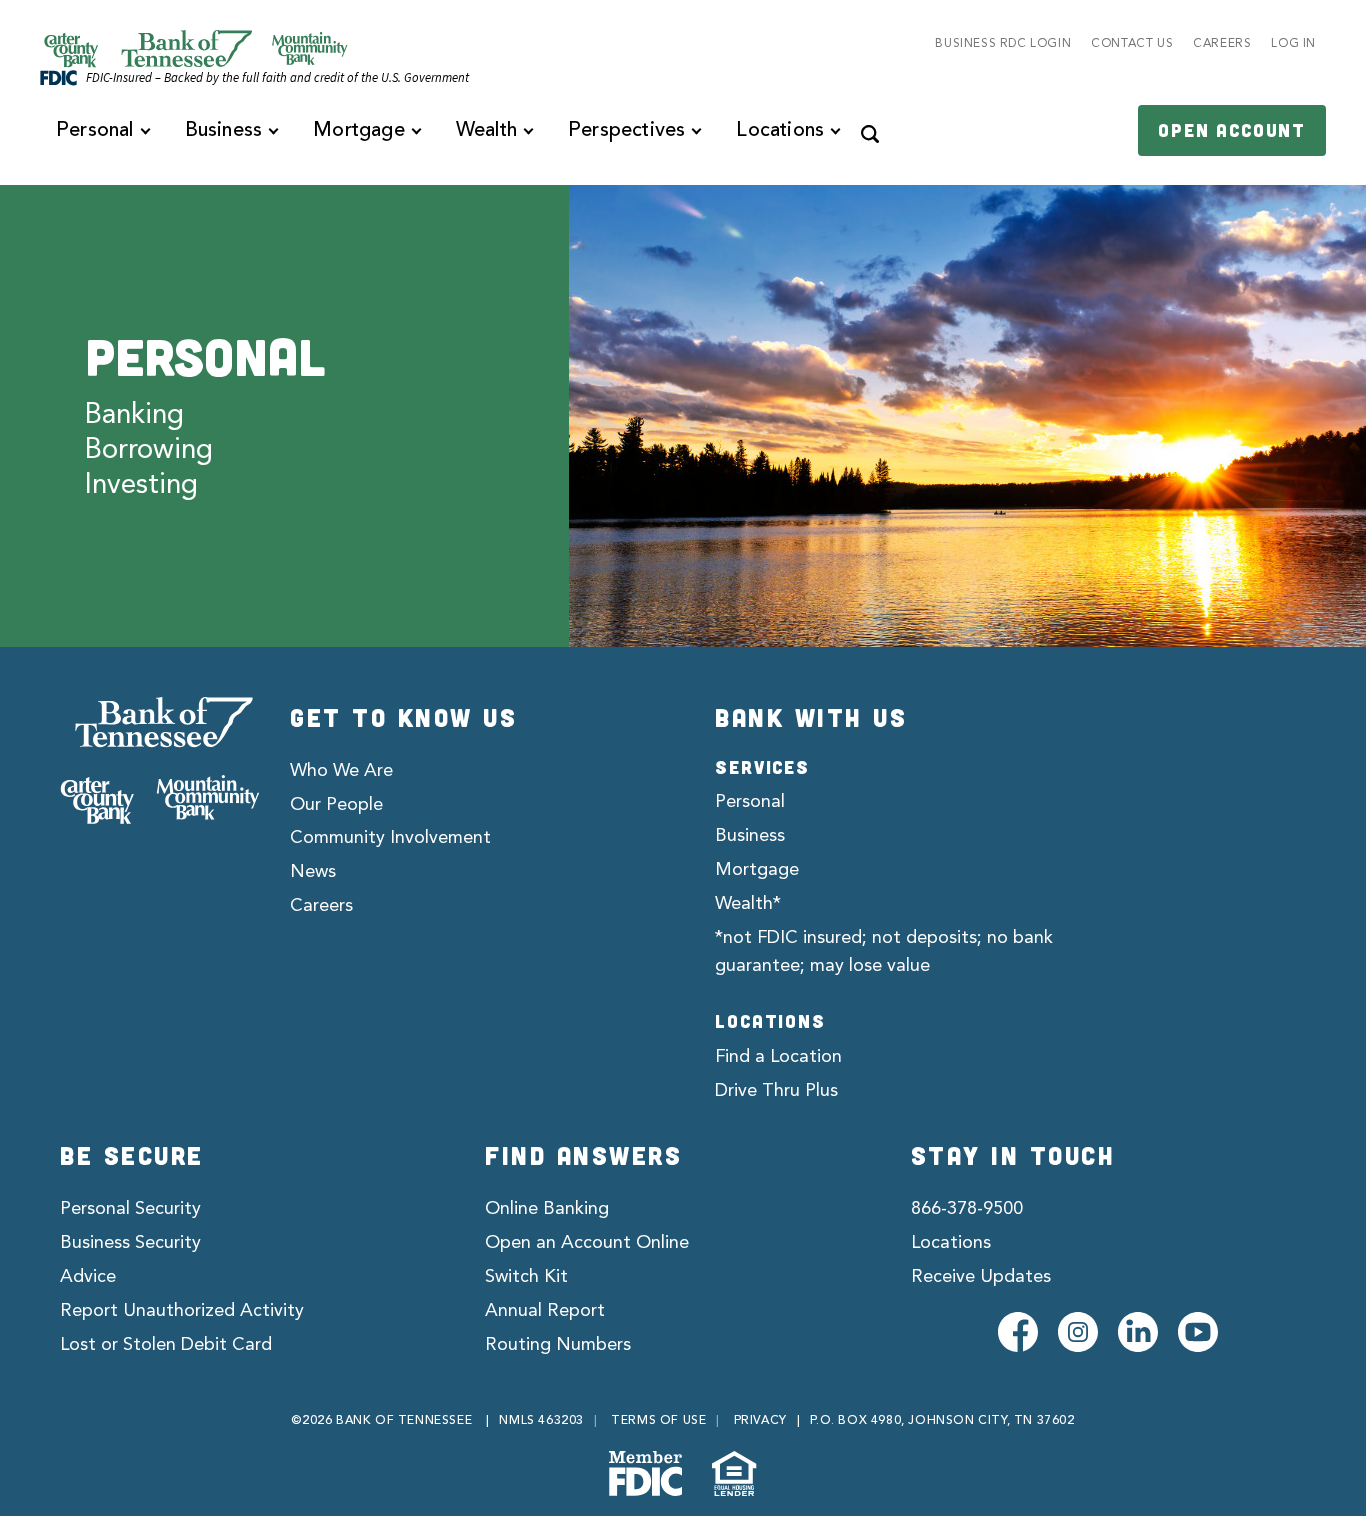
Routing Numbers (558, 1345)
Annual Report (545, 1311)
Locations (951, 1243)
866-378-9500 (967, 1209)
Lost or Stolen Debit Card (166, 1345)
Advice (88, 1277)
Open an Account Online (587, 1243)
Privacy (760, 1421)
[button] (869, 131)
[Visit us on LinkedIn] (1138, 1332)
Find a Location (778, 1057)
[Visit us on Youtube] (1198, 1332)
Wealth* (748, 904)
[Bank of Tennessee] (160, 761)
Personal (750, 802)
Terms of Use (658, 1421)
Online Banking (547, 1209)
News (313, 872)
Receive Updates (981, 1277)
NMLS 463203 (541, 1421)
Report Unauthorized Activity (182, 1311)
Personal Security (130, 1209)
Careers (321, 906)
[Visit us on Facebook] (1018, 1332)
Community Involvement (390, 838)
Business (750, 836)
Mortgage (757, 870)
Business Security (130, 1243)
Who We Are (341, 771)
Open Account (1232, 130)
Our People (336, 805)
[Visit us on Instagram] (1078, 1332)
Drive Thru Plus (776, 1091)
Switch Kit (526, 1277)
